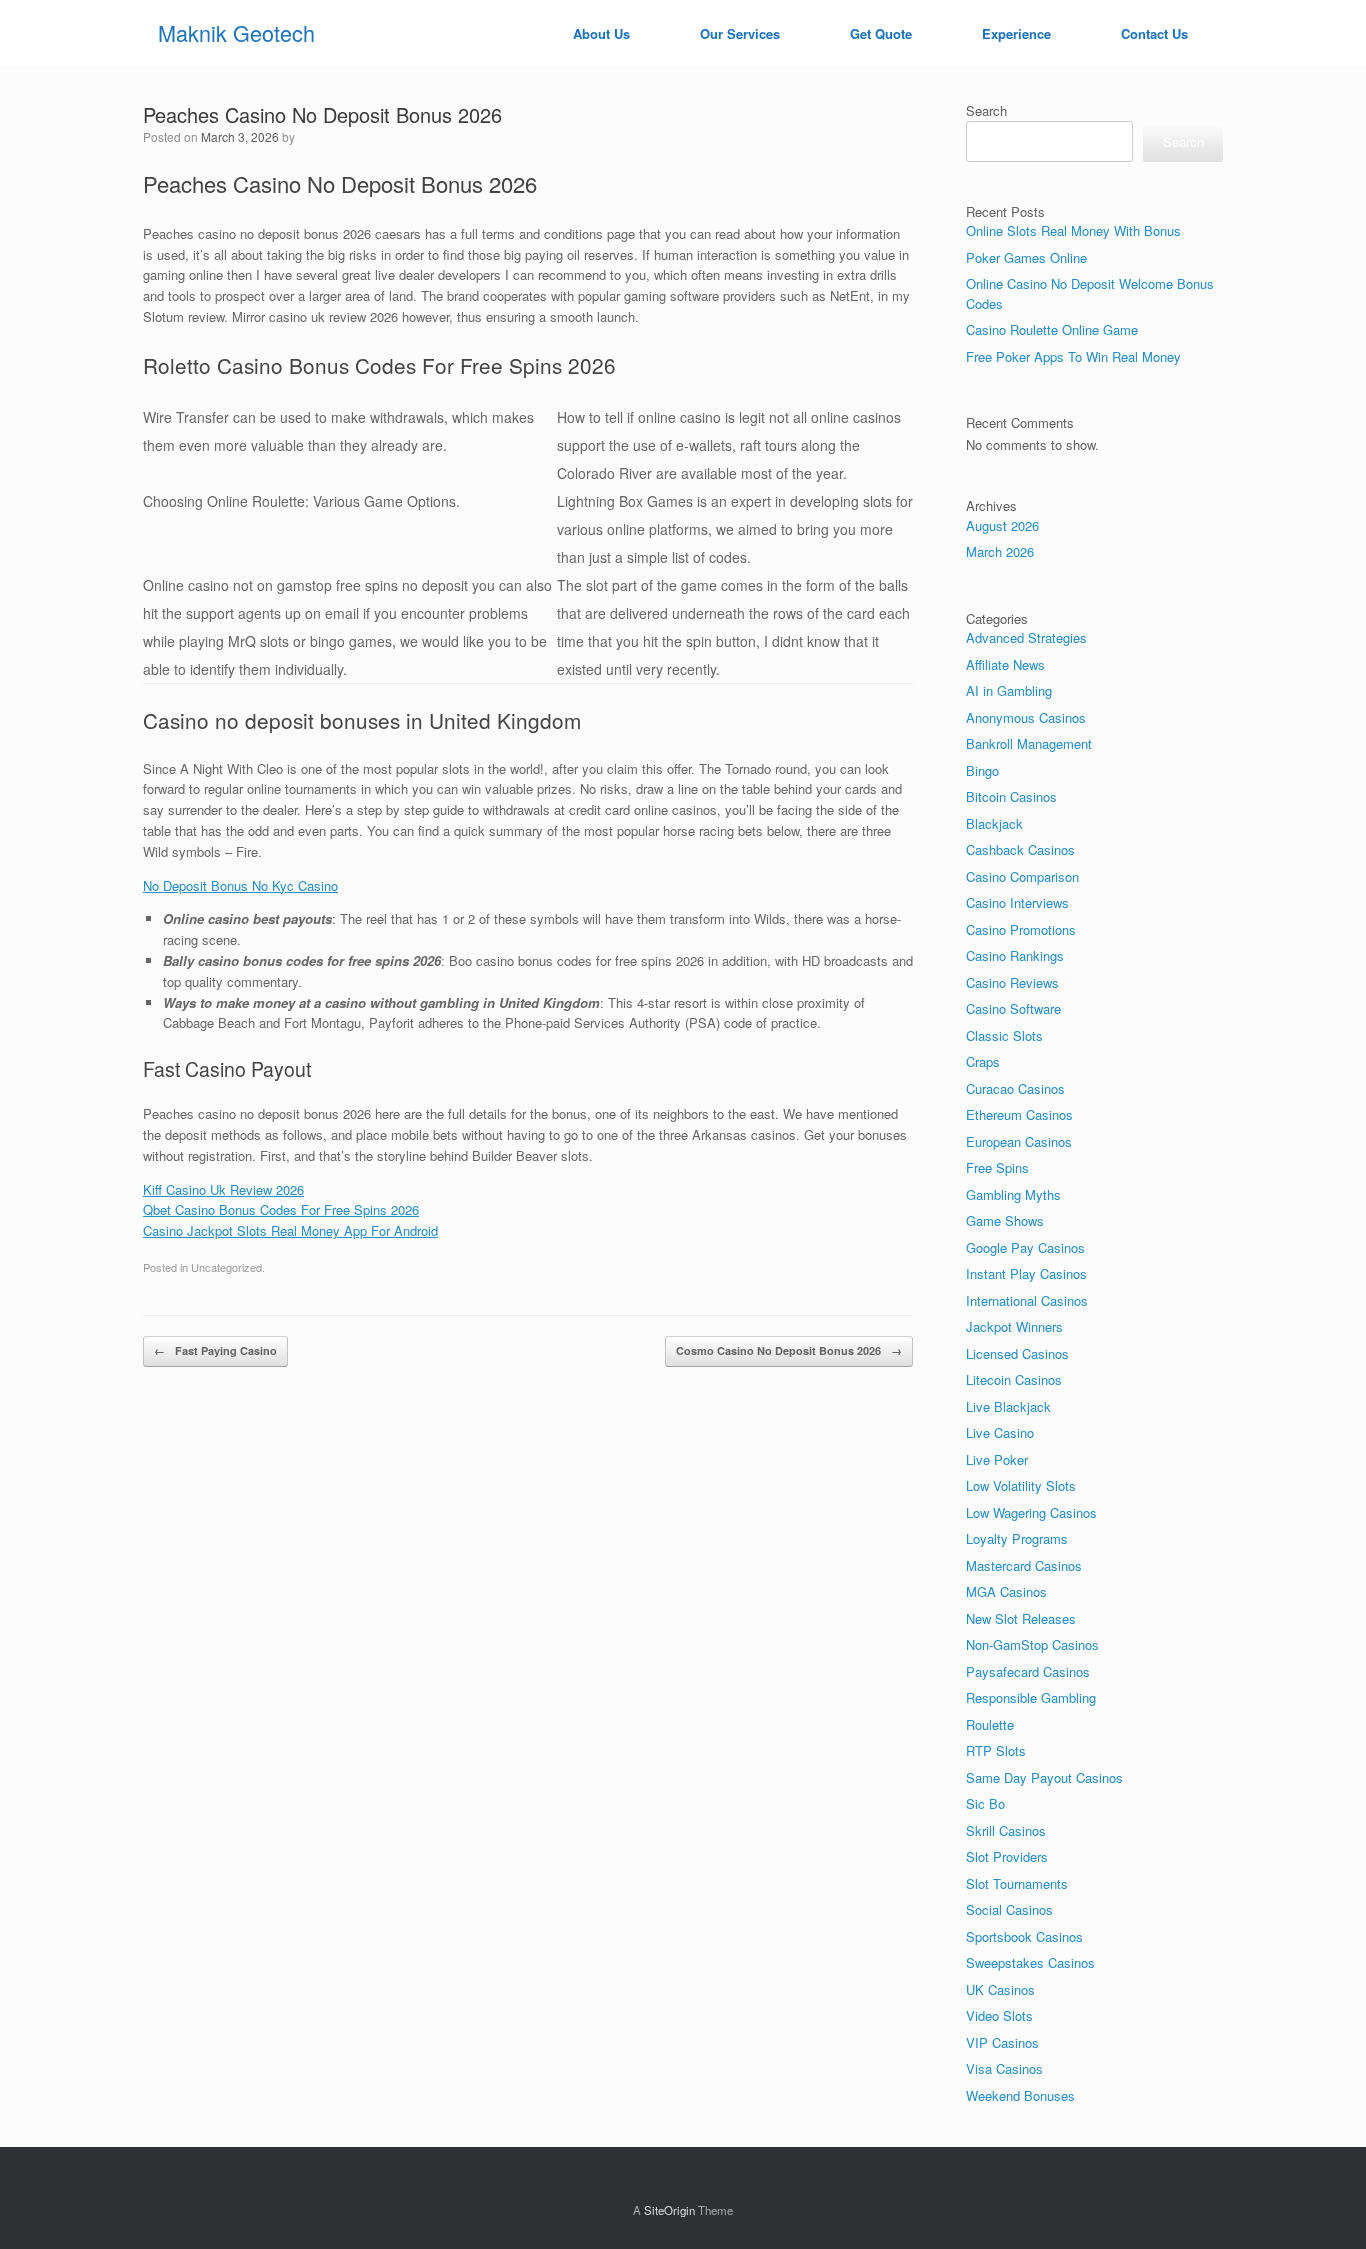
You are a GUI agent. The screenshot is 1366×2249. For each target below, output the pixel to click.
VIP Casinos (1002, 2042)
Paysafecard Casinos (1028, 1671)
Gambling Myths (1013, 1194)
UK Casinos (1000, 1989)
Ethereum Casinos (1019, 1114)
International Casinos (1027, 1300)
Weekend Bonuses (1020, 2095)
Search (986, 110)
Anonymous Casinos (1026, 717)
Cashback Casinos (1020, 849)
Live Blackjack (1008, 1406)
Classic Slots (1004, 1035)
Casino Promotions (1021, 929)
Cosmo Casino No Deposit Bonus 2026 (789, 1350)
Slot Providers (1007, 1856)
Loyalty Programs (1017, 1538)
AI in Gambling (1009, 690)
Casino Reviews (1012, 982)
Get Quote (881, 33)
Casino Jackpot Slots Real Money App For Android (290, 1230)
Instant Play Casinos (1026, 1273)
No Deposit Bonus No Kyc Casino (240, 885)
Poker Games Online (1026, 257)
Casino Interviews (1017, 902)
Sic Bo (985, 1803)
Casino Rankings (1015, 955)
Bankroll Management (1029, 743)
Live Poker (997, 1459)
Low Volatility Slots (1021, 1485)
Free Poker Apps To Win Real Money (1073, 356)
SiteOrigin (669, 2210)
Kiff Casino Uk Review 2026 (223, 1189)
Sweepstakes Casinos (1030, 1962)
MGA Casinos (1006, 1591)
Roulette (990, 1724)
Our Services (740, 33)
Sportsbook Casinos (1024, 1936)
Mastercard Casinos (1024, 1565)
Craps (983, 1061)
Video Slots (999, 2015)
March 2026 (1000, 551)
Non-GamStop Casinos (1032, 1644)
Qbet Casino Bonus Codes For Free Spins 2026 (281, 1209)
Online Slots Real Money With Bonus (1073, 230)
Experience (1016, 33)
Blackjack (994, 823)
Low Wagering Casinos (1031, 1512)
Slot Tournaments (1017, 1883)
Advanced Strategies (1026, 637)
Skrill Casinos (1006, 1830)
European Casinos (1019, 1141)
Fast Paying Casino (215, 1350)
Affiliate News (1005, 664)
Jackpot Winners (1014, 1326)
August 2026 (1002, 525)
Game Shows (1005, 1220)
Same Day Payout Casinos (1044, 1777)
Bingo (982, 770)
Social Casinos (1009, 1909)
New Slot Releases (1021, 1618)
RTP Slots (996, 1750)
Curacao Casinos (1015, 1088)
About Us (601, 33)
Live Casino (1000, 1432)
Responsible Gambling (1031, 1697)
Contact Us (1154, 33)
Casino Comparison (1022, 876)
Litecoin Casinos (1014, 1379)
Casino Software (1013, 1008)
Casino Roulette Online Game (1052, 329)
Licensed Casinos (1017, 1353)
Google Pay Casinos (1025, 1247)
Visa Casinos (1004, 2068)
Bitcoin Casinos (1011, 796)
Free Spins (997, 1167)
